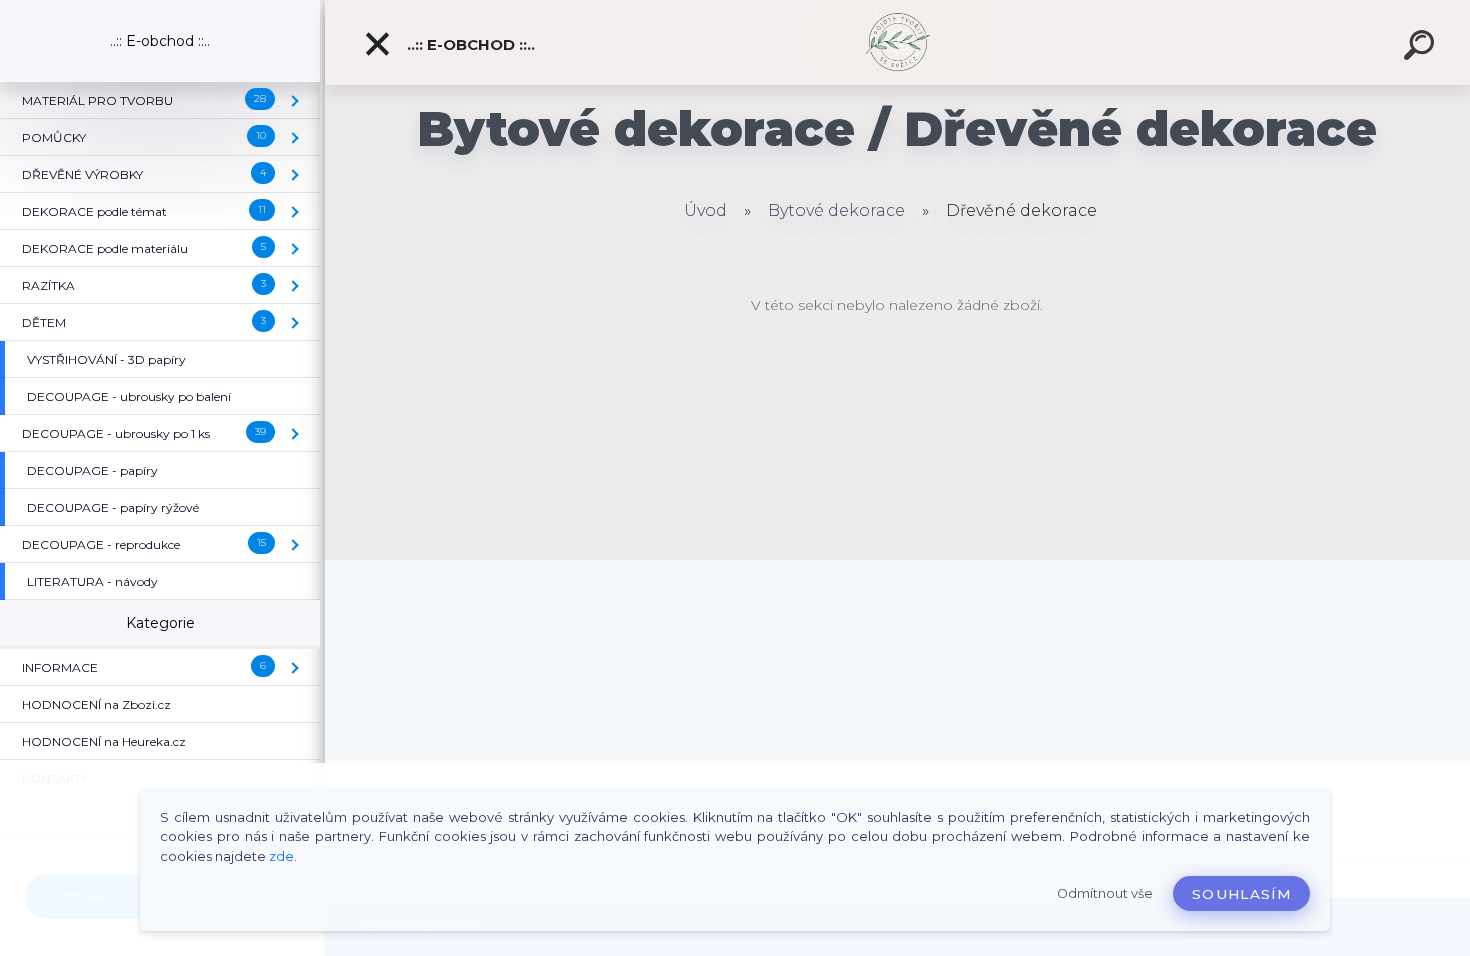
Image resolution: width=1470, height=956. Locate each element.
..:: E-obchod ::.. (469, 44)
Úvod (705, 210)
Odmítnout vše (1105, 893)
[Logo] (897, 42)
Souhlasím (1241, 894)
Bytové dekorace (836, 210)
